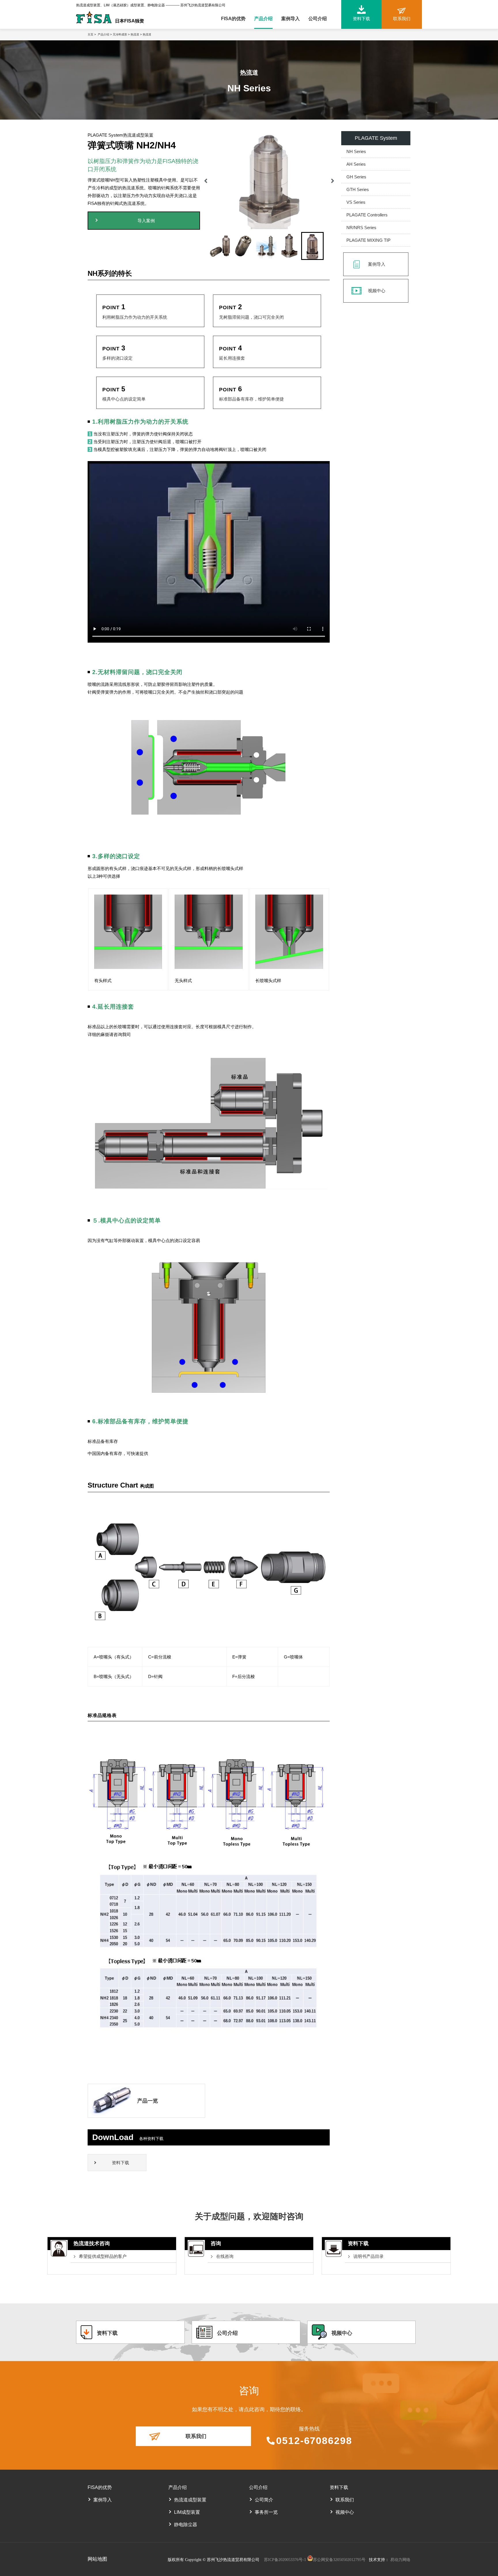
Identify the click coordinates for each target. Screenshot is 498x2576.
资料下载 (120, 2163)
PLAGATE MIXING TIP (368, 240)
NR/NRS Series (361, 228)
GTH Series (358, 189)
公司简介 (264, 2500)
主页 (90, 34)
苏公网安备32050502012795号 (339, 2560)
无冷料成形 (120, 34)
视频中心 (377, 291)
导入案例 (146, 221)
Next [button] (333, 180)
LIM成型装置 (187, 2512)
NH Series (356, 151)
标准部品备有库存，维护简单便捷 (251, 399)
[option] (269, 180)
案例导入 (290, 19)
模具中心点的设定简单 (124, 399)
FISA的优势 (233, 19)
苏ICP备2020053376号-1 (286, 2560)
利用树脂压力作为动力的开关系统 (135, 317)
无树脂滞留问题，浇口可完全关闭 (251, 317)
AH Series (356, 164)
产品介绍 (263, 19)
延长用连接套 (232, 358)
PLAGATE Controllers (367, 215)
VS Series (356, 202)
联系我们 (196, 2436)
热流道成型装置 (190, 2500)
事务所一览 (266, 2512)
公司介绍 (318, 19)
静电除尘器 (186, 2525)
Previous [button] (206, 180)
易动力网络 (400, 2560)
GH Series (356, 177)
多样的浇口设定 (117, 358)
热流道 (135, 34)
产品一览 (148, 2101)
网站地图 (97, 2559)
